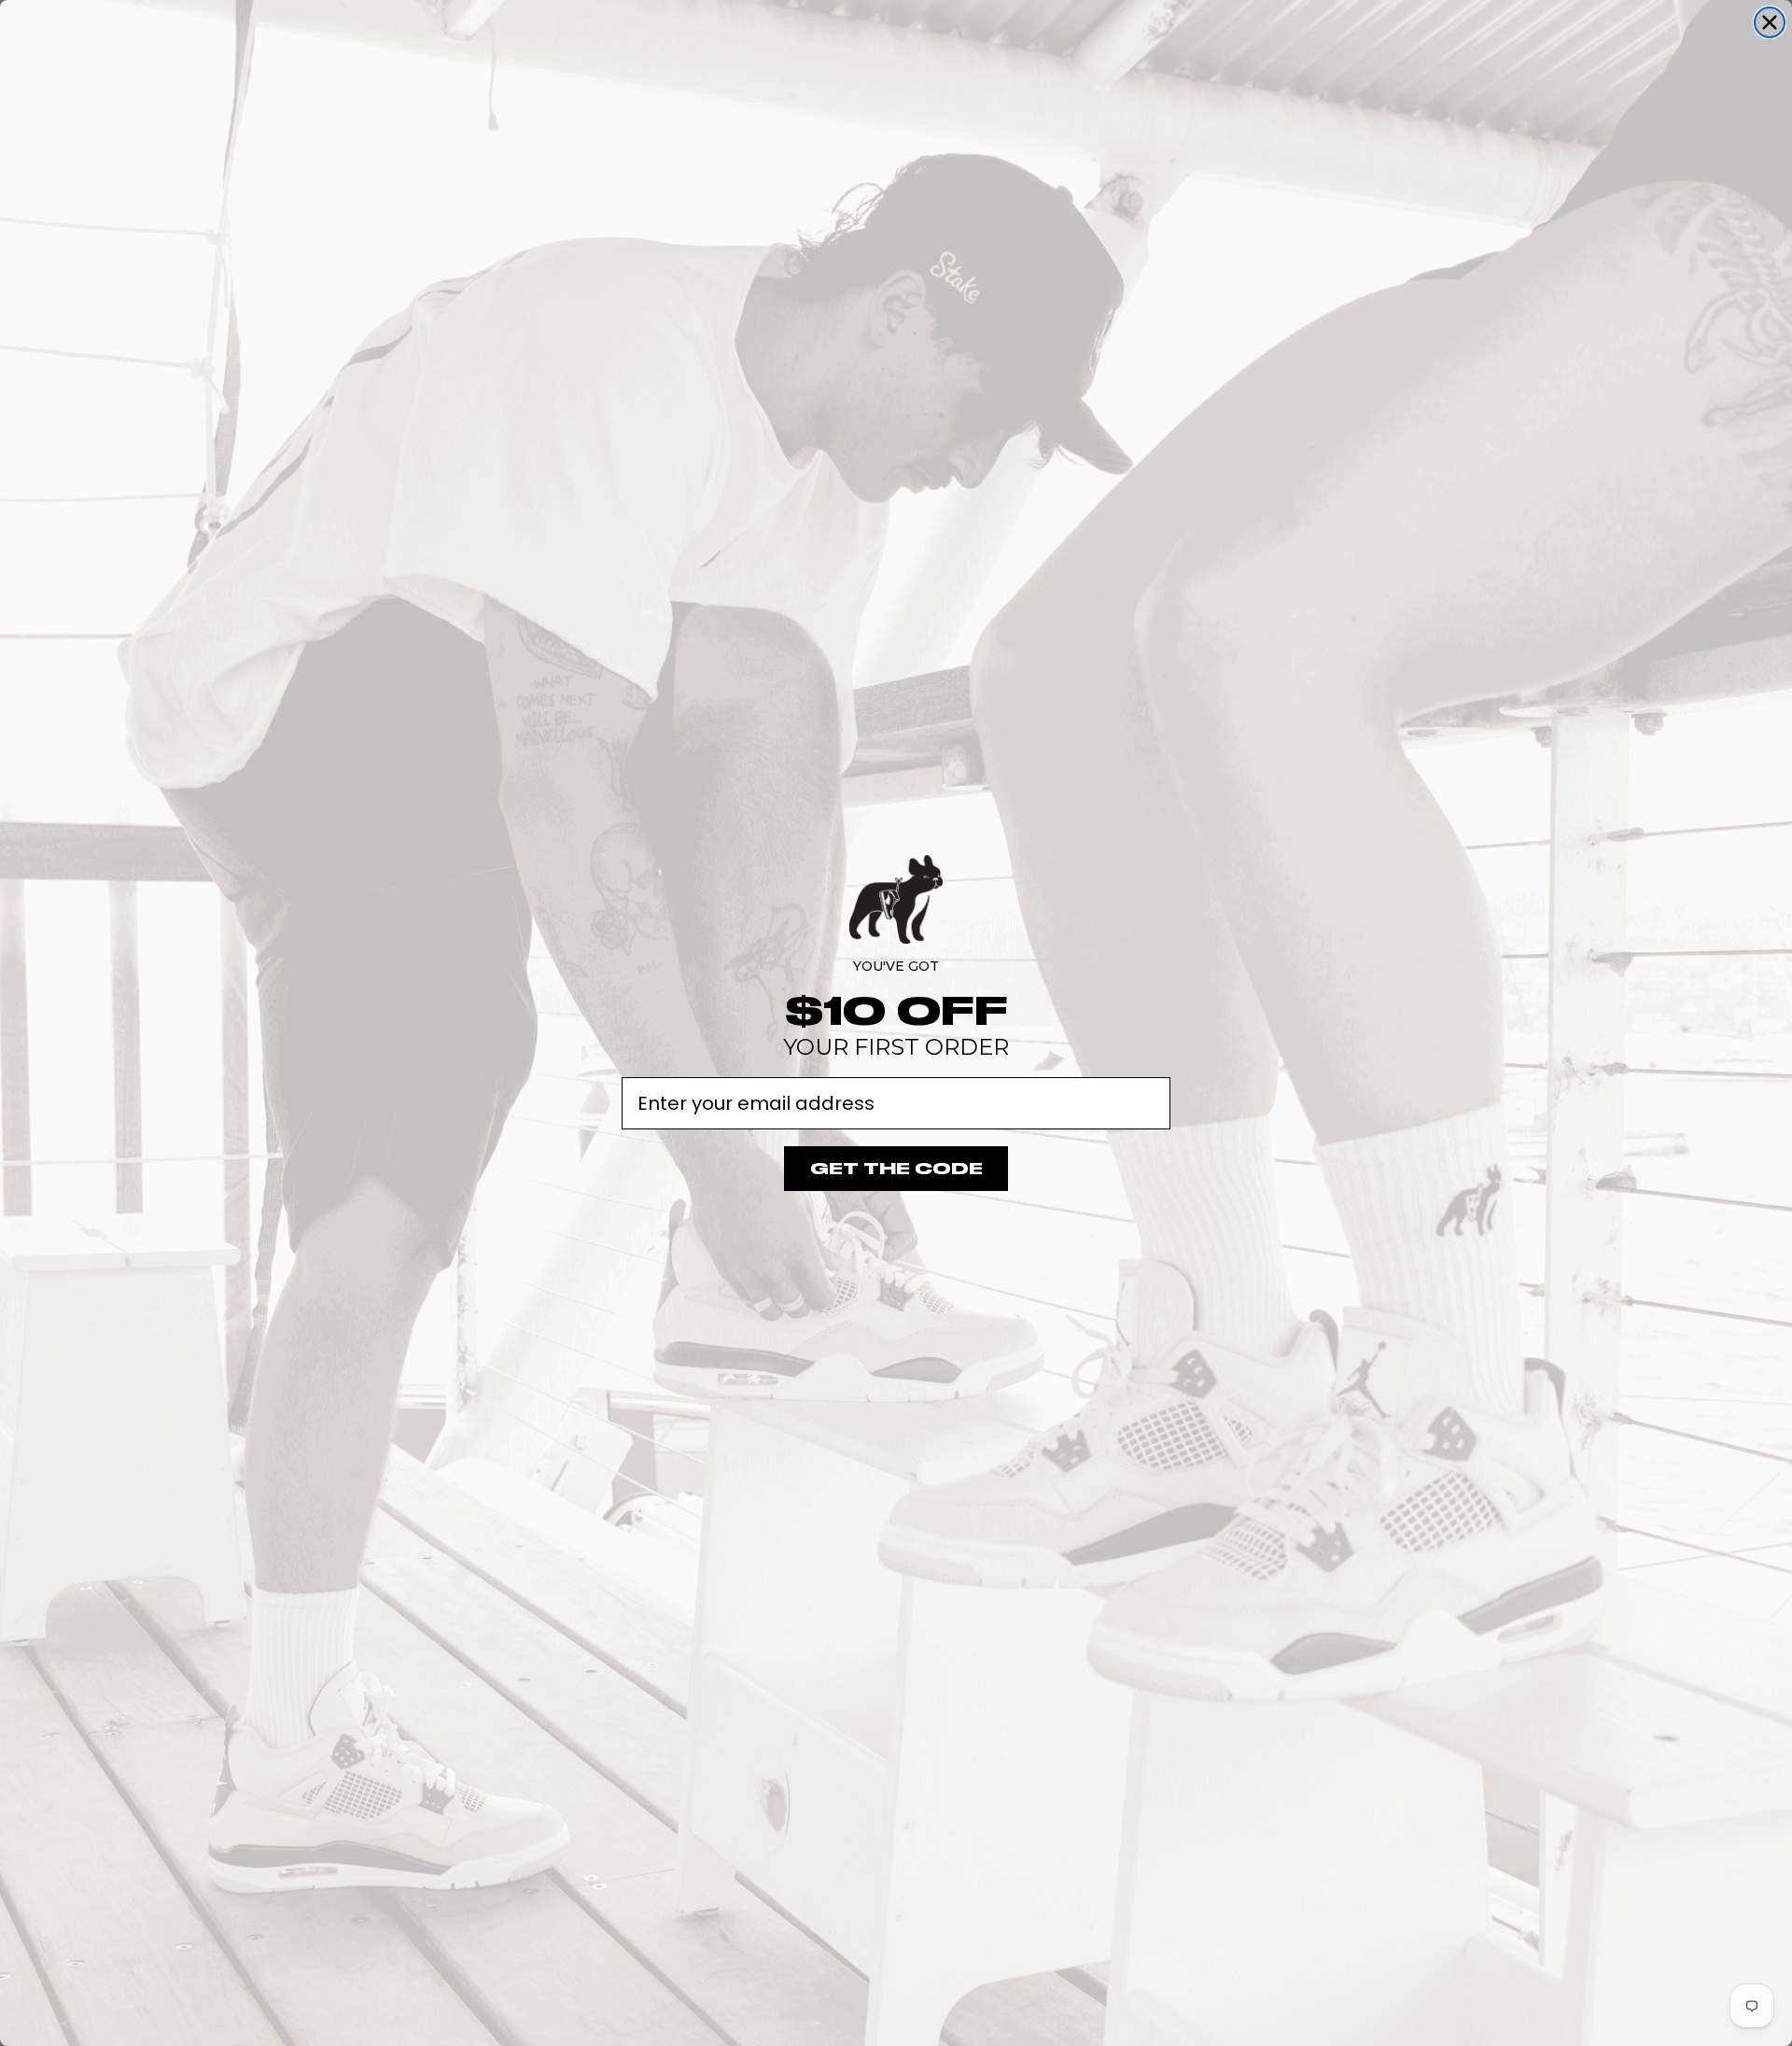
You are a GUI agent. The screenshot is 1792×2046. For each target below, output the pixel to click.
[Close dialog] (1770, 22)
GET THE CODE (896, 1169)
